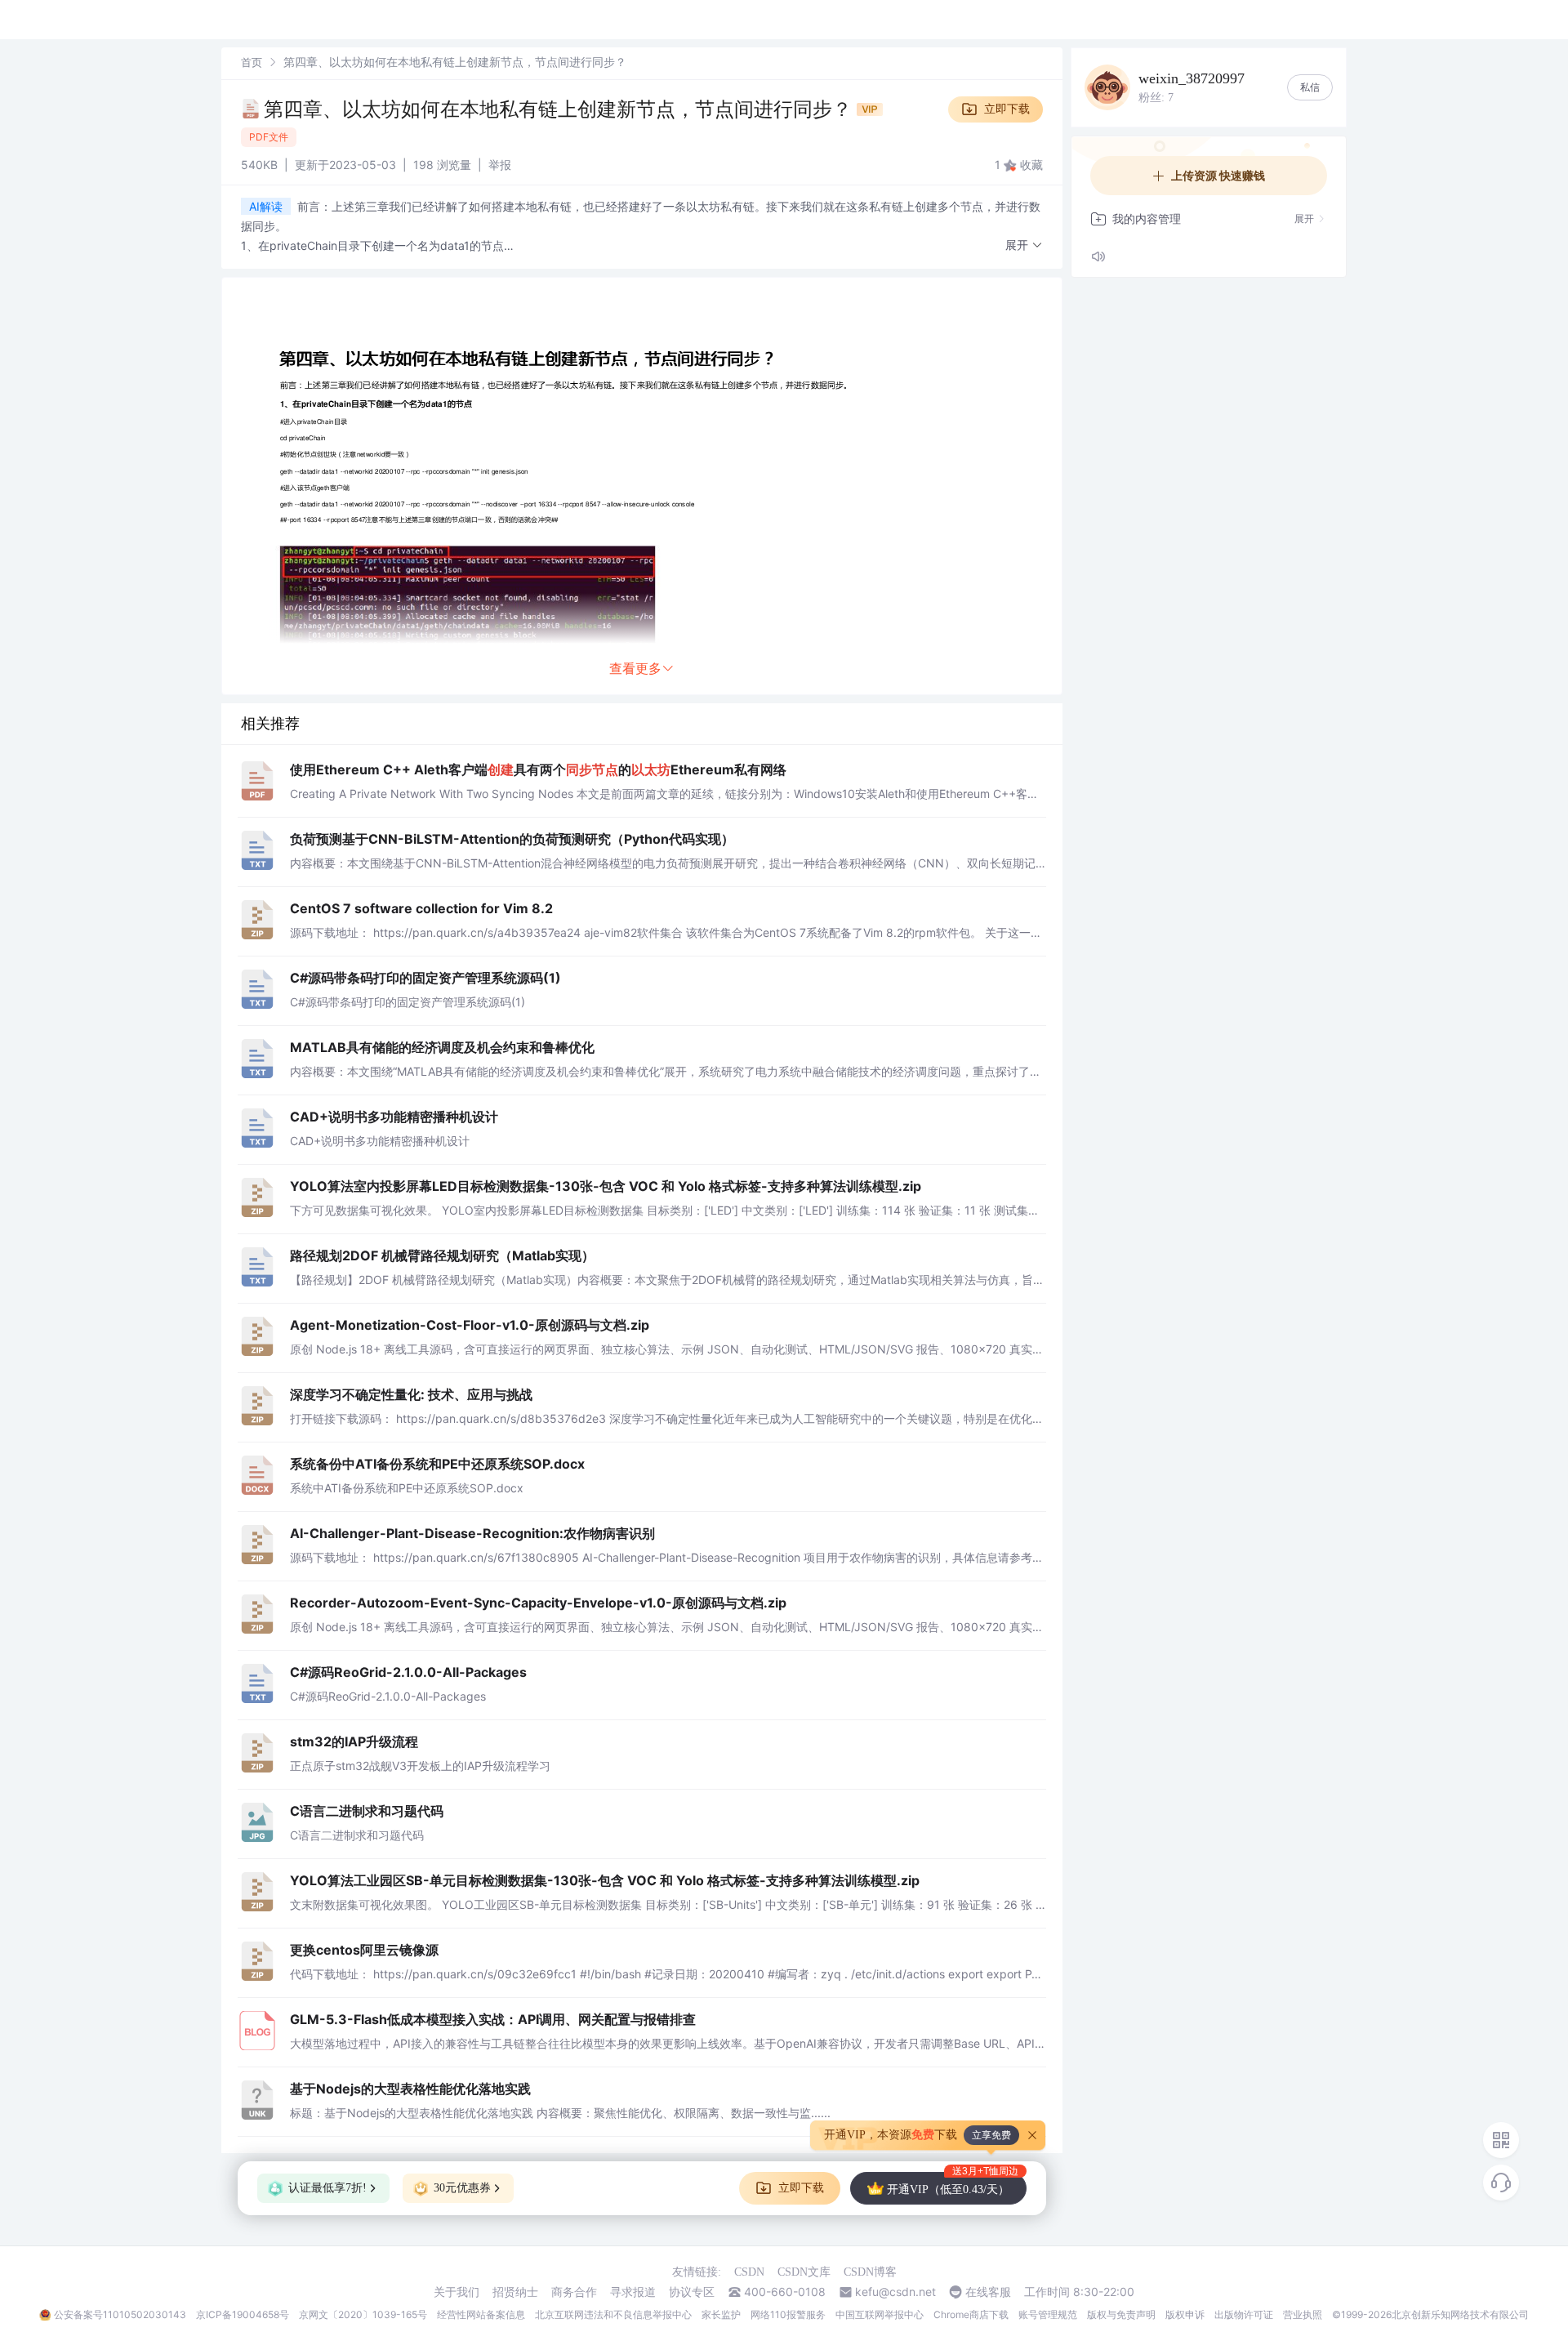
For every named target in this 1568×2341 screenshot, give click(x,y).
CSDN (749, 2272)
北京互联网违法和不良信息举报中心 (613, 2314)
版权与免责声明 (1121, 2314)
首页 (252, 62)
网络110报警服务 (788, 2314)
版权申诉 (1185, 2314)
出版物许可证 (1244, 2314)
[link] (252, 62)
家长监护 (721, 2314)
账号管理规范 (1048, 2314)
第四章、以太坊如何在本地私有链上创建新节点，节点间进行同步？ (560, 109)
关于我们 (457, 2292)
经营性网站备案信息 (481, 2314)
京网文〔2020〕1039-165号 (363, 2314)
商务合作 (574, 2292)
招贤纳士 (515, 2292)
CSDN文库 (804, 2272)
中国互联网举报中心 (880, 2314)
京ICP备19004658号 (243, 2314)
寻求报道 (633, 2292)
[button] (1024, 245)
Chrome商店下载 (971, 2314)
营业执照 (1303, 2314)
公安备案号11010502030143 (120, 2314)
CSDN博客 (870, 2272)
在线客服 (988, 2292)
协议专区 (692, 2292)
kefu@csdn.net (895, 2292)
